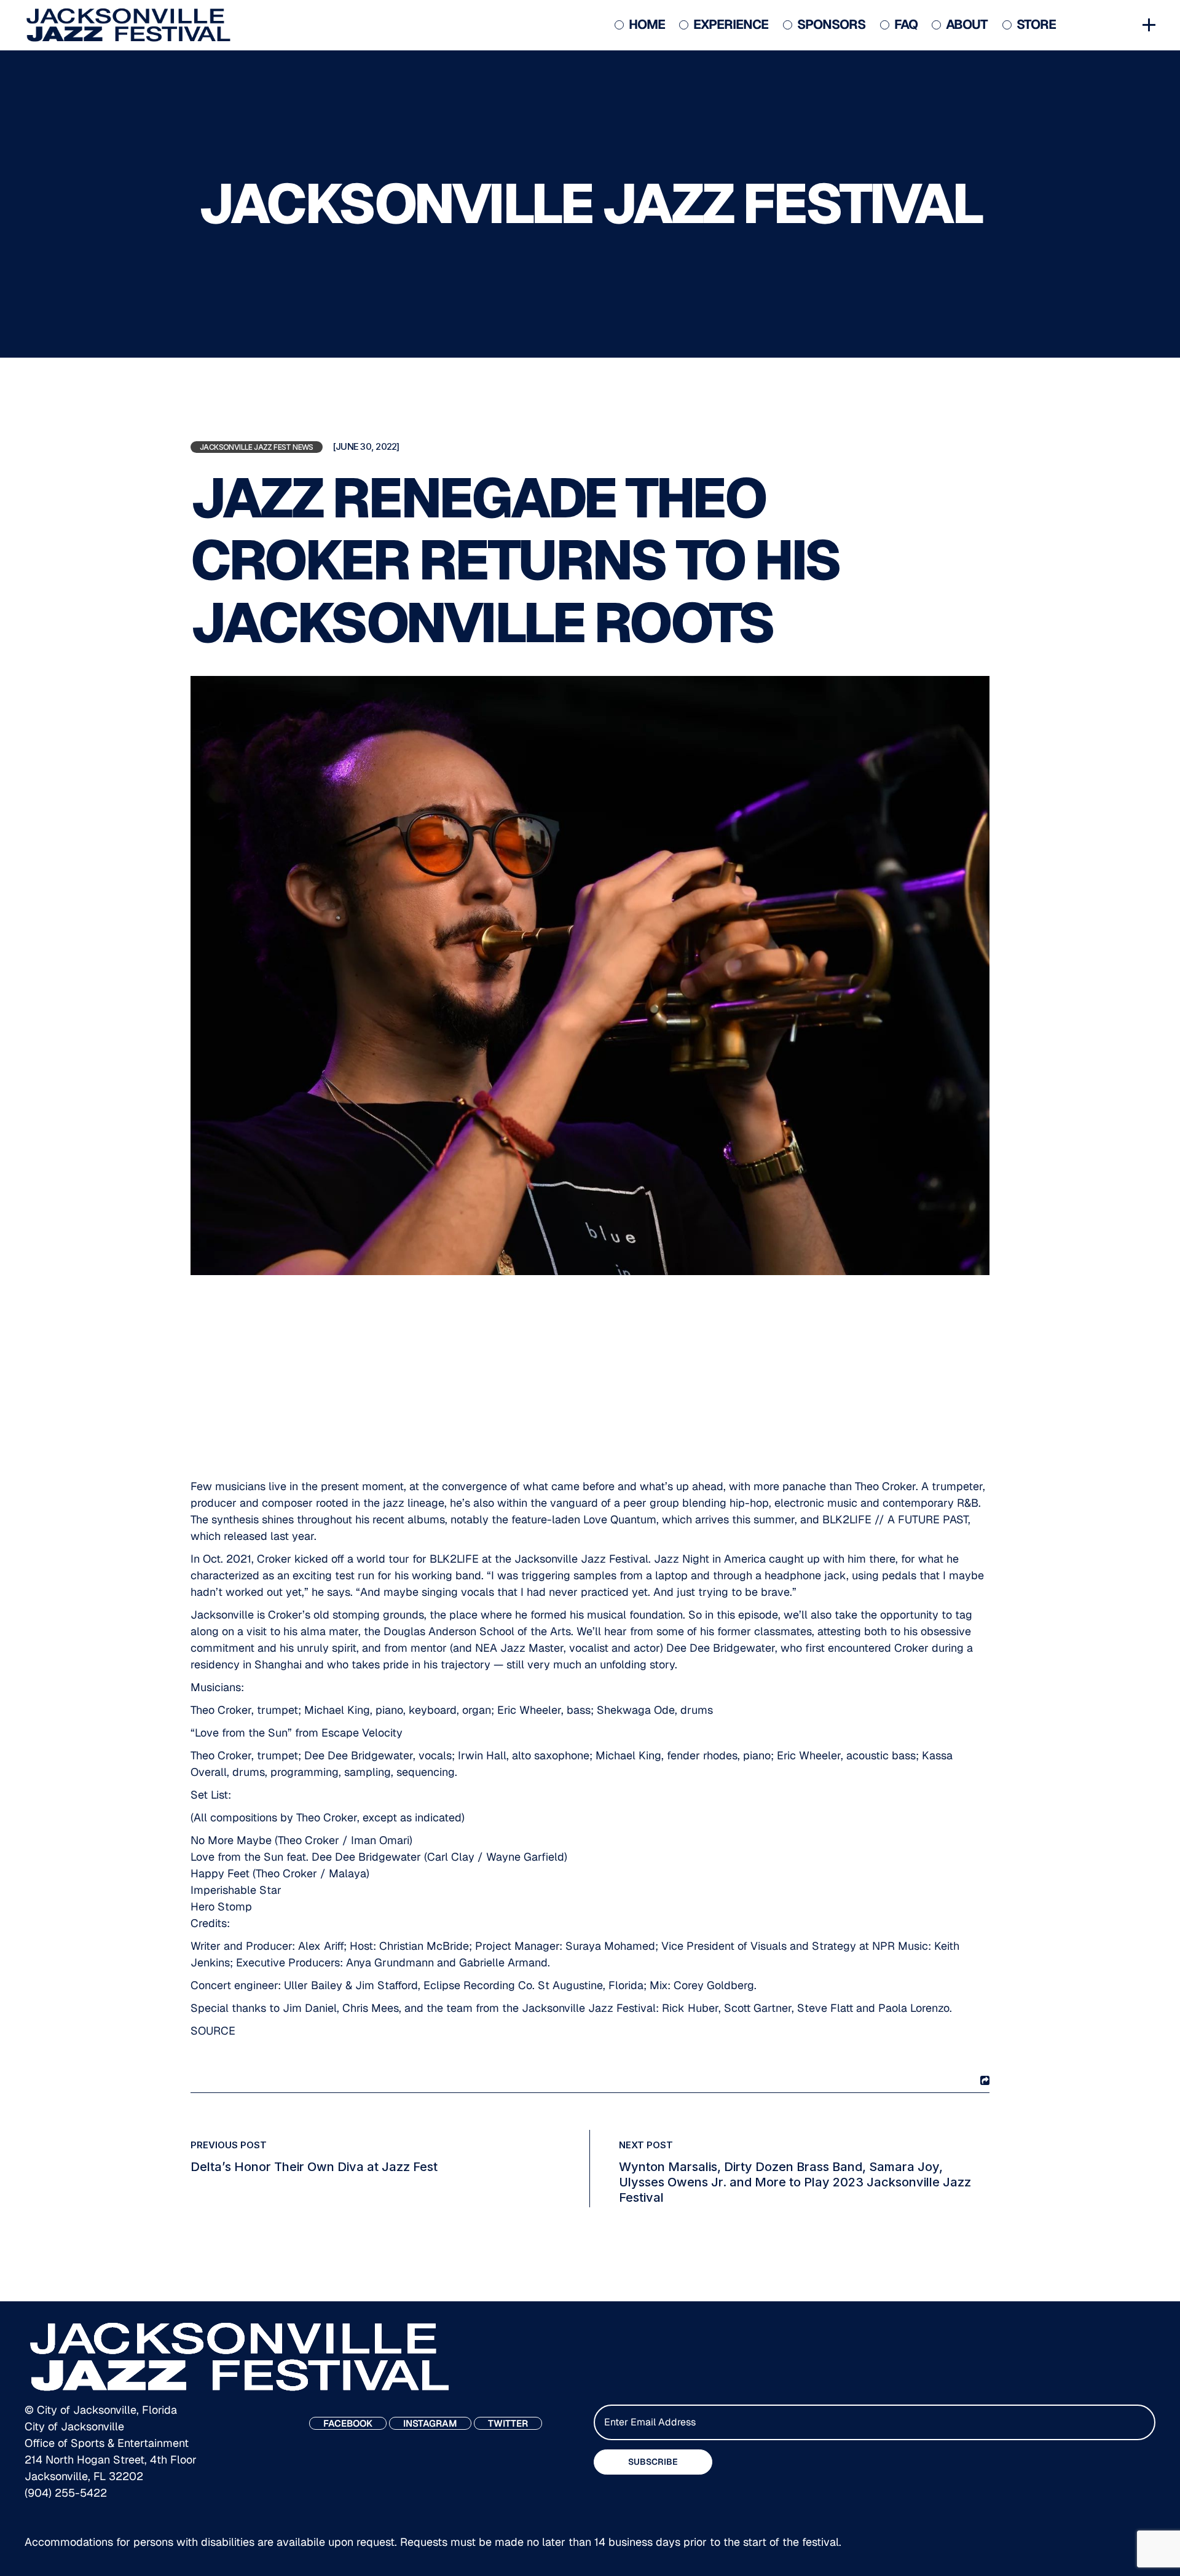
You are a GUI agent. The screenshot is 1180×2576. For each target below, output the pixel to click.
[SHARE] (983, 2080)
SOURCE (213, 2031)
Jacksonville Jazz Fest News (257, 447)
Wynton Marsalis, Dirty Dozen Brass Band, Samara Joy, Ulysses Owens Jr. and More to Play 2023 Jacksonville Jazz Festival (795, 2182)
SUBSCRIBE (653, 2462)
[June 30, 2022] (366, 447)
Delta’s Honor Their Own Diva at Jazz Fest (314, 2167)
